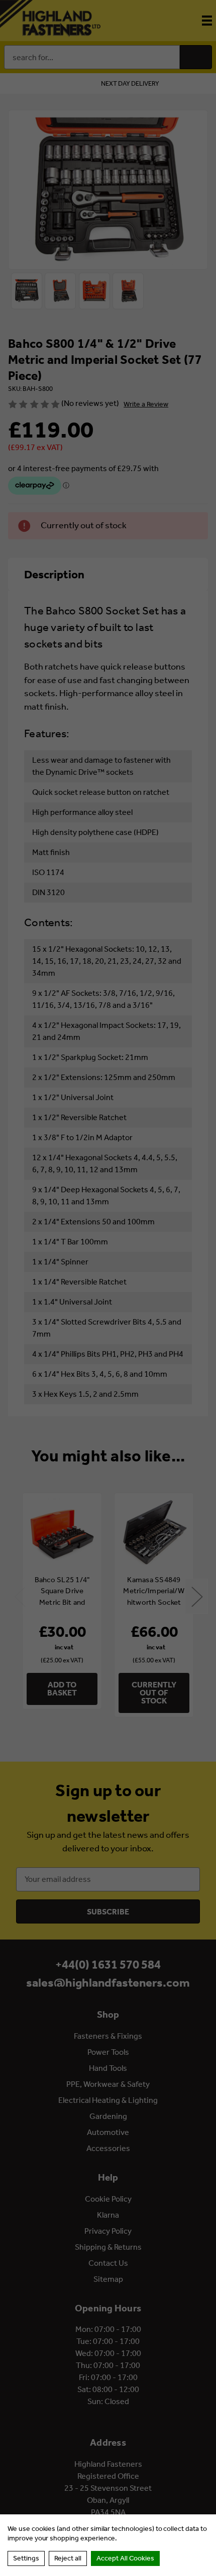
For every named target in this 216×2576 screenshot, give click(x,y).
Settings (26, 2558)
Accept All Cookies (125, 2558)
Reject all (68, 2558)
